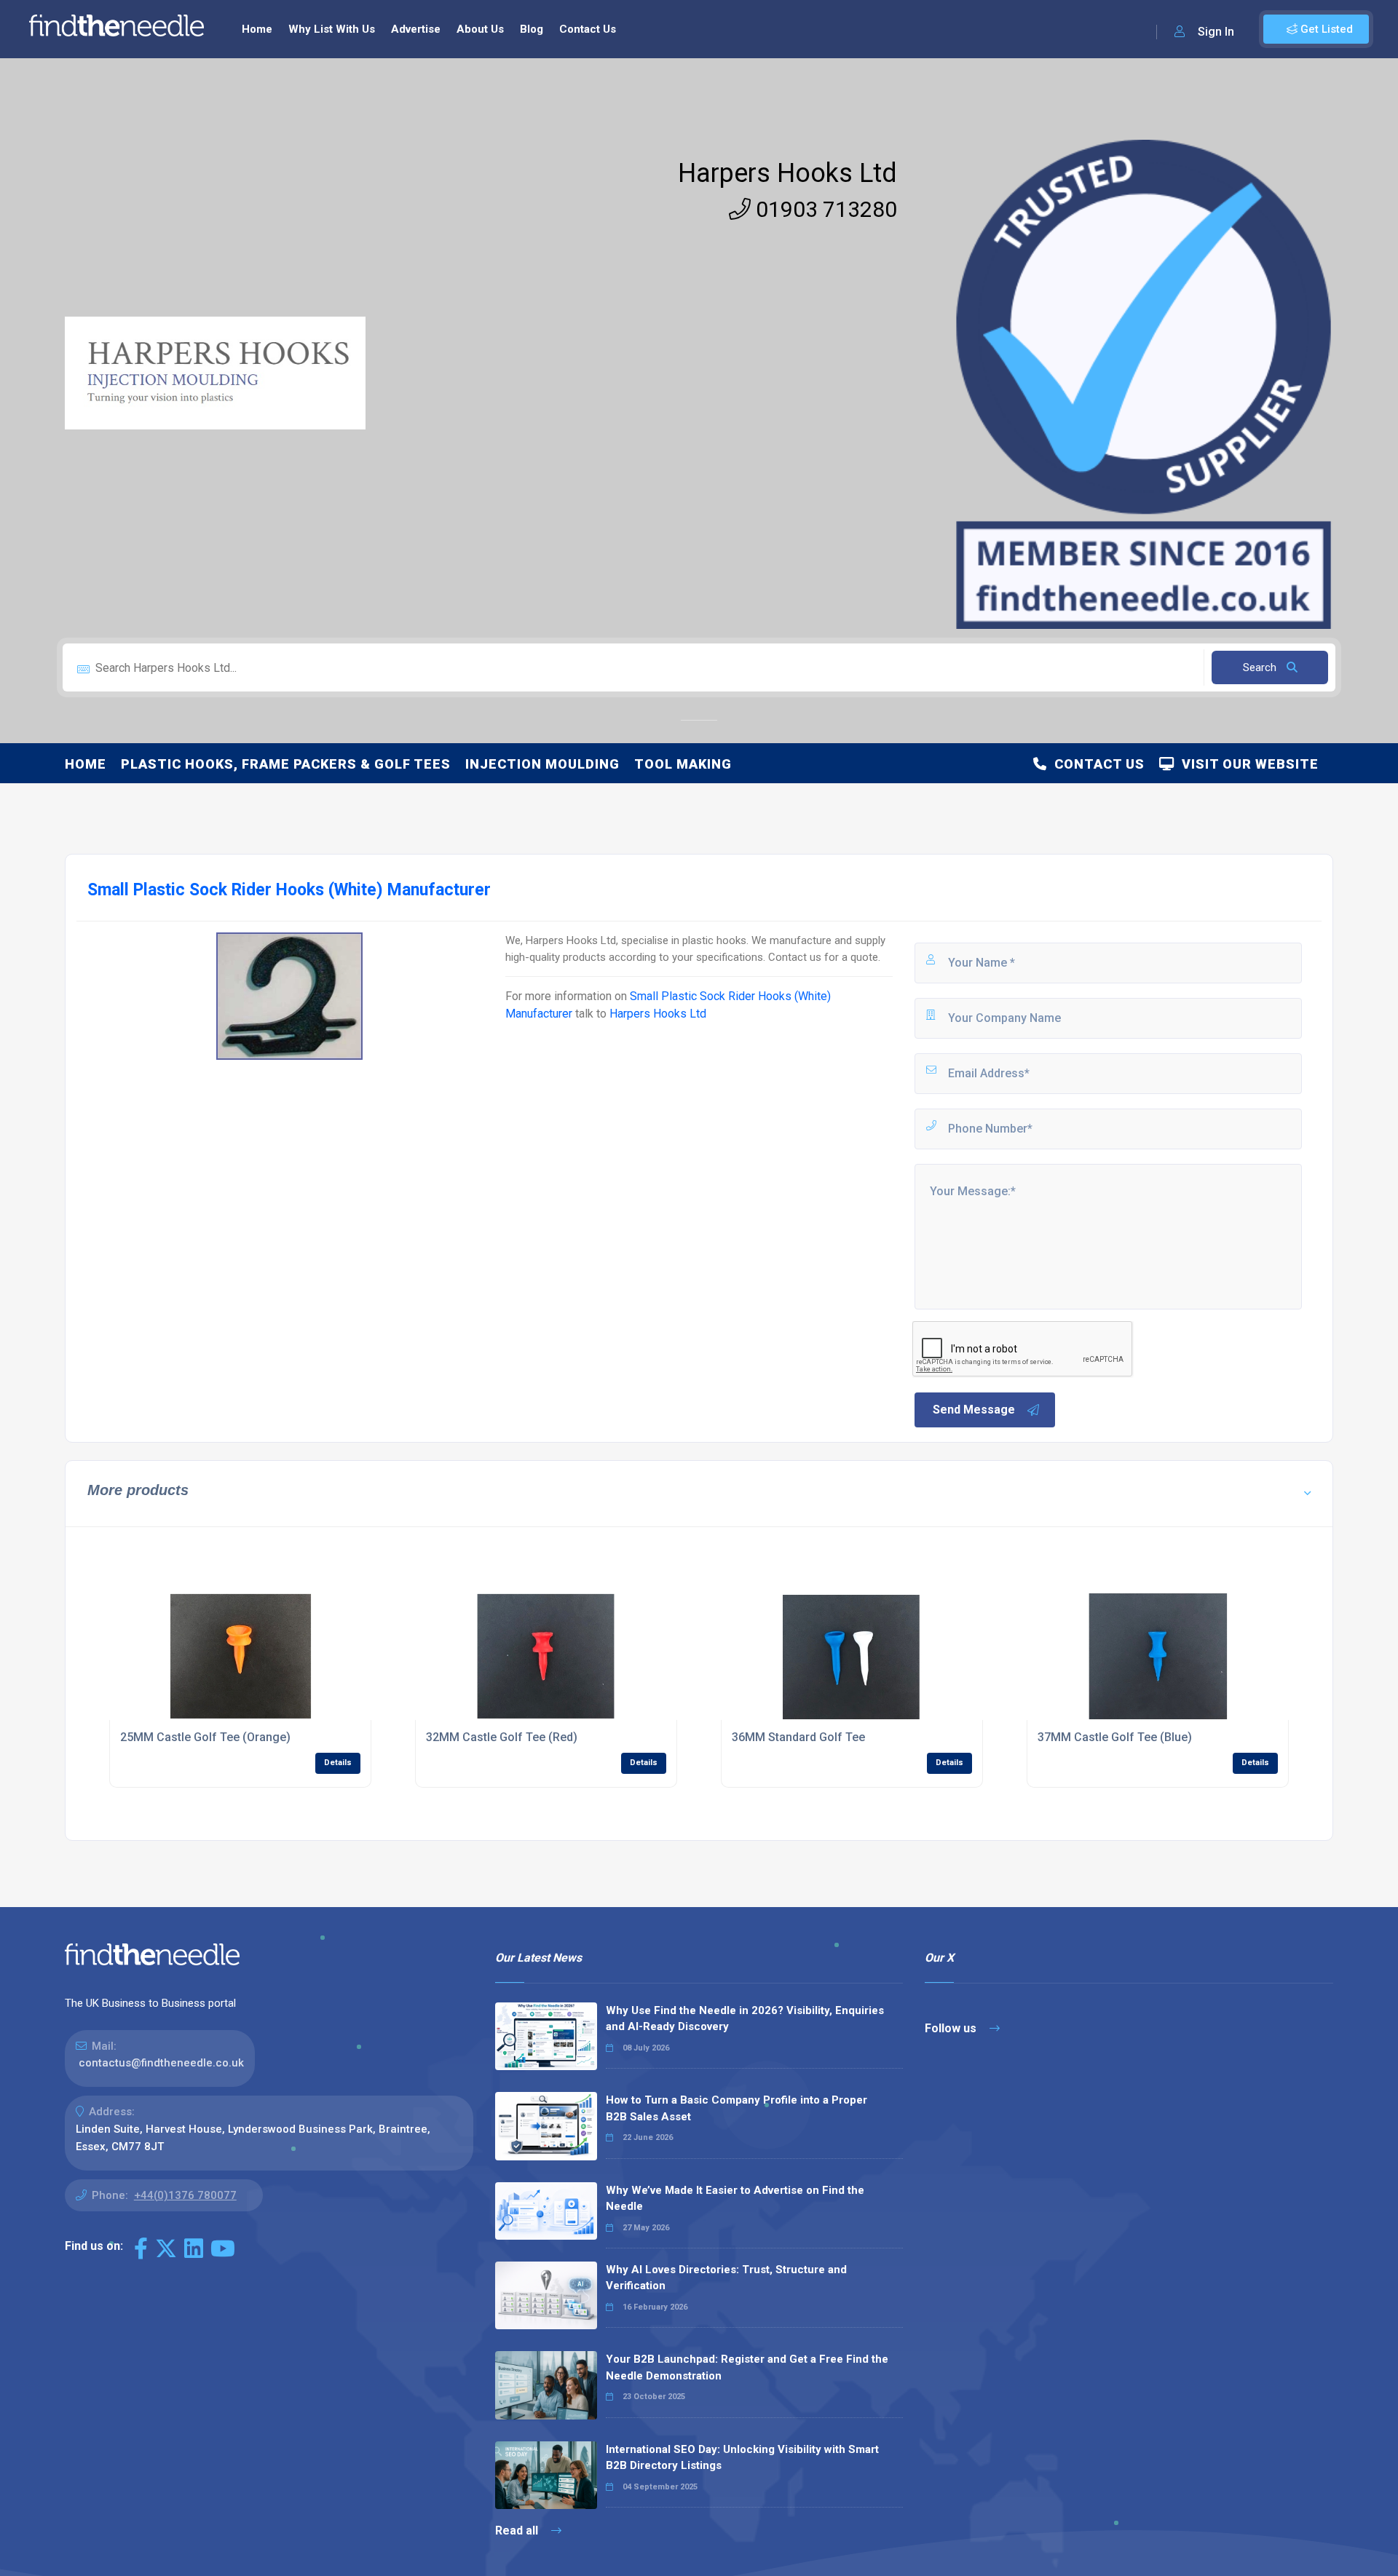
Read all (518, 2531)
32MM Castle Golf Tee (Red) (502, 1737)
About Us (480, 29)
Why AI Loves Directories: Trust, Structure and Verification (726, 2278)
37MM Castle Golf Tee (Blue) (1115, 1737)
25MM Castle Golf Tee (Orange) (205, 1737)
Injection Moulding (542, 764)
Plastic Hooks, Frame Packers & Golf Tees (286, 764)
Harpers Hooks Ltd (787, 173)
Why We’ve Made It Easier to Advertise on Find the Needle (735, 2199)
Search (1261, 667)
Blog (532, 29)
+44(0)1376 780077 (185, 2195)
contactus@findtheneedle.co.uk (161, 2063)
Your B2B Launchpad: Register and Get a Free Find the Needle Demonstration (747, 2367)
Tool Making (683, 764)
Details (338, 1763)
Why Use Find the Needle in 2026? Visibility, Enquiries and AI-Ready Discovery (745, 2019)
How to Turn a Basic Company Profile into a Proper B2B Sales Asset (736, 2108)
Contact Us (588, 29)
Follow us (952, 2028)
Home (257, 29)
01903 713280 (824, 209)
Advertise (416, 29)
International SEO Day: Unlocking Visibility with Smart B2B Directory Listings (742, 2458)
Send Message (974, 1410)
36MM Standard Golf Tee (798, 1737)
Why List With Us (332, 29)
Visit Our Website (1247, 764)
